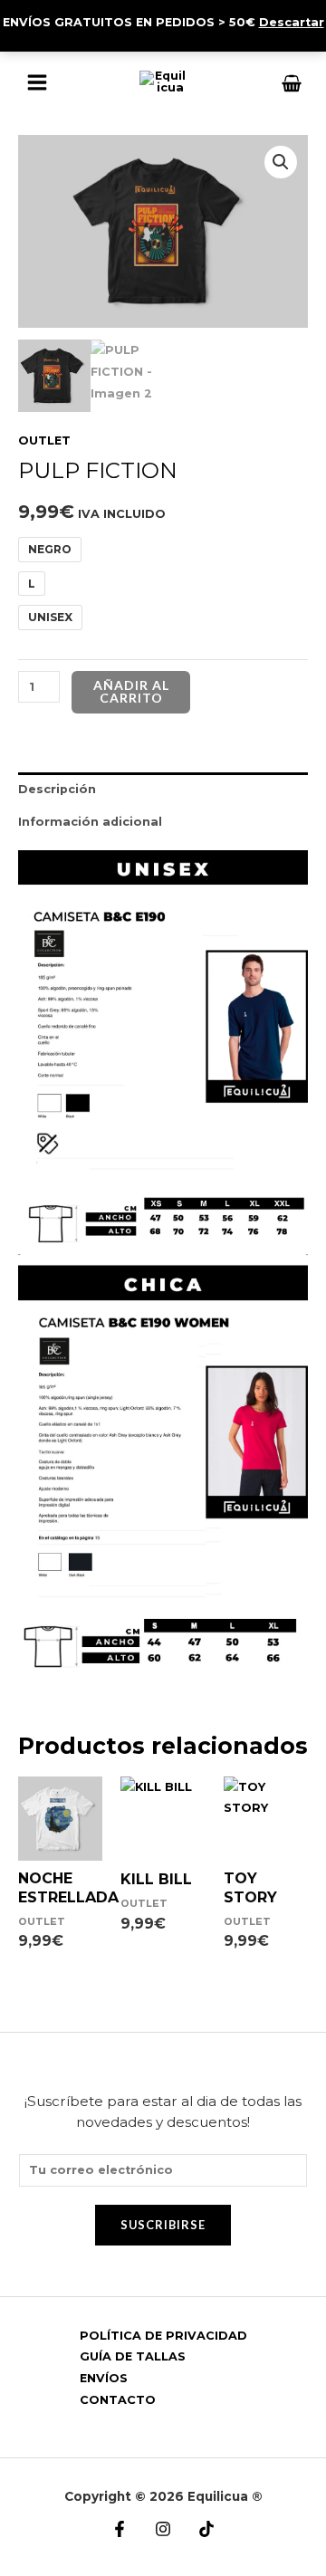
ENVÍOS (104, 2378)
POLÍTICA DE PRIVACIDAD (163, 2336)
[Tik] (206, 2529)
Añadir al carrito (131, 691)
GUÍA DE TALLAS (133, 2356)
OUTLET (44, 441)
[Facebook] (120, 2529)
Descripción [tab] (57, 789)
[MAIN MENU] (37, 82)
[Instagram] (163, 2529)
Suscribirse (163, 2225)
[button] (281, 162)
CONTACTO (118, 2400)
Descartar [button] (292, 22)
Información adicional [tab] (90, 822)
